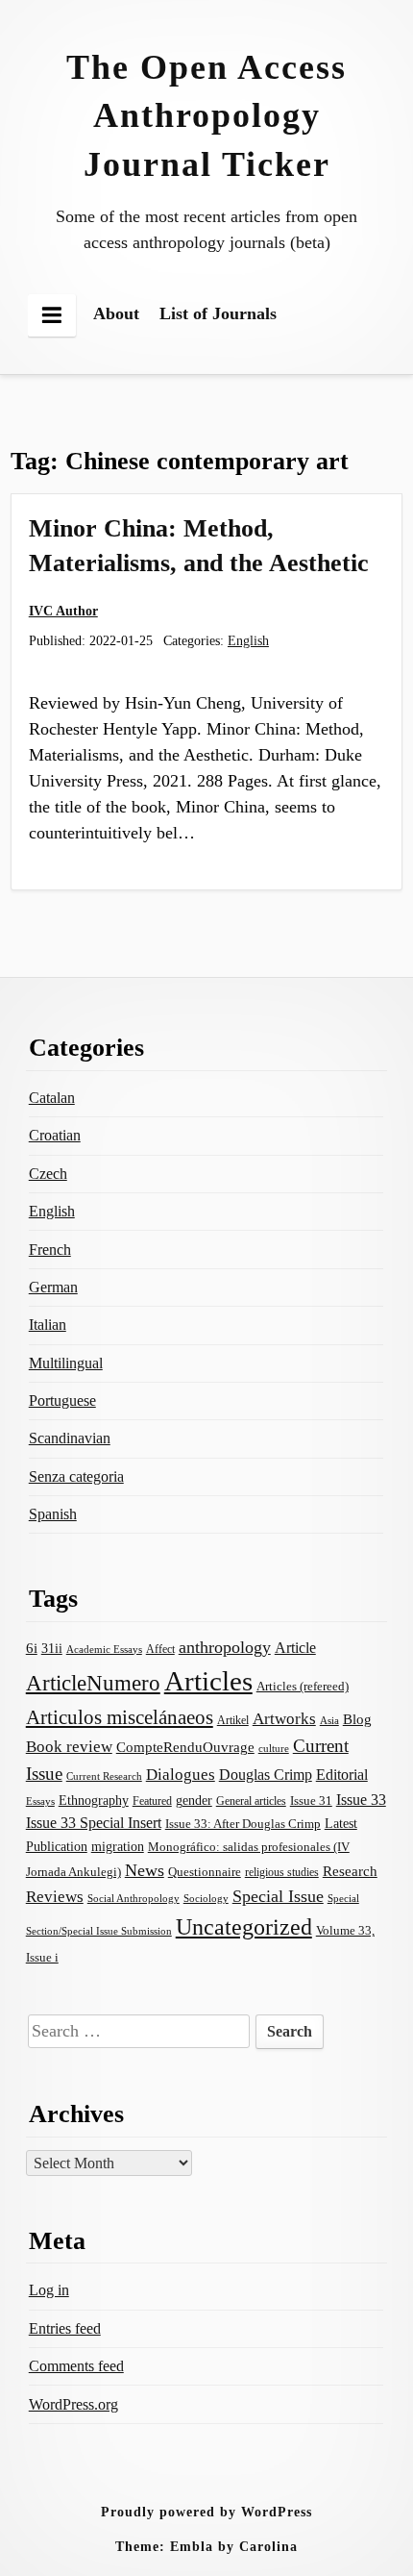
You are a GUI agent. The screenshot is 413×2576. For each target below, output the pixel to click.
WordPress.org (73, 2404)
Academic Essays (104, 1649)
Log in (49, 2290)
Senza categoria (76, 1476)
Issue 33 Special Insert (94, 1823)
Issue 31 (311, 1801)
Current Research (104, 1776)
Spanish (53, 1514)
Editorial (342, 1775)
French (50, 1250)
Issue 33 (361, 1800)
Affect (160, 1649)
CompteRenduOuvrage (185, 1747)
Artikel (233, 1720)
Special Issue (278, 1896)
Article (295, 1648)
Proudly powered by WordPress (206, 2512)
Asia (329, 1720)
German (53, 1287)
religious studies (282, 1872)
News (145, 1870)
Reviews (55, 1897)
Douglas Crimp (266, 1775)
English (248, 640)
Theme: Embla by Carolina (206, 2546)
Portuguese (62, 1401)
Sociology (206, 1898)
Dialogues (181, 1775)
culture (274, 1748)
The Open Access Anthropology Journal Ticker (206, 116)
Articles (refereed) (303, 1686)
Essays (40, 1801)
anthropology (225, 1647)
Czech (48, 1174)
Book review (69, 1747)
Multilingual (66, 1363)
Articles (208, 1681)
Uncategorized (244, 1926)
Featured (152, 1801)
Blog (357, 1719)
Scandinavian (70, 1438)
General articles (251, 1801)
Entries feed (65, 2328)
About (116, 313)
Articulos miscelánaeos (120, 1717)
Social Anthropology (134, 1898)
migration (118, 1846)
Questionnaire (205, 1872)
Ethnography (94, 1801)
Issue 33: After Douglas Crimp (243, 1824)
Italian (48, 1325)
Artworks (284, 1719)
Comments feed (76, 2366)
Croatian (55, 1135)
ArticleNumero (93, 1683)
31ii (52, 1649)
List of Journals (218, 313)
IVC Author (63, 611)
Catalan (52, 1098)
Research (350, 1871)
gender (194, 1801)
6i (32, 1648)
